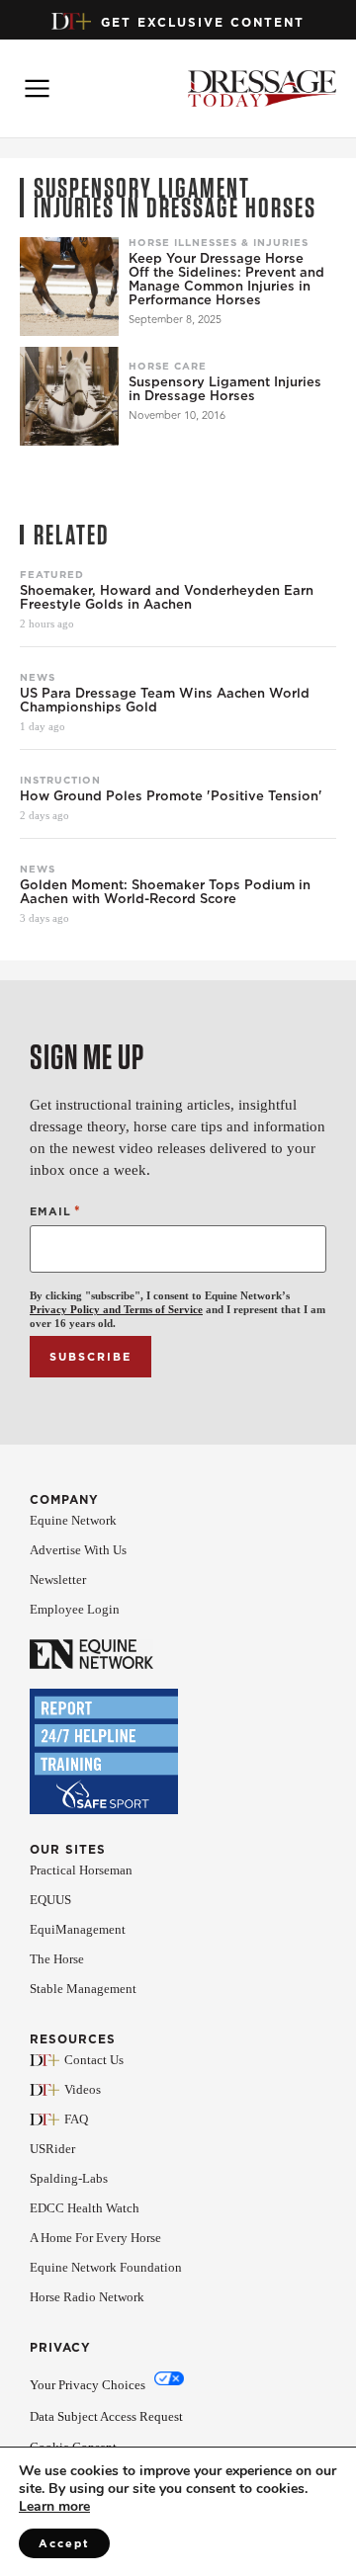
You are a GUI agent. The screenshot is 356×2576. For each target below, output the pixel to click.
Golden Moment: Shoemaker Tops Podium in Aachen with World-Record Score (165, 892)
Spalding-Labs (69, 2178)
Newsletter (58, 1579)
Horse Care (168, 366)
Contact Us (94, 2060)
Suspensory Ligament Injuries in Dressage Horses (225, 389)
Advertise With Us (78, 1550)
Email (55, 1211)
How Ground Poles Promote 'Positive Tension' (171, 796)
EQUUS (50, 1900)
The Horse (57, 1959)
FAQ (76, 2119)
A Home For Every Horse (95, 2238)
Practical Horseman (81, 1870)
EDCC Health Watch (85, 2208)
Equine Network (73, 1520)
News (38, 677)
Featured (52, 574)
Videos (83, 2089)
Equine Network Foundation (106, 2267)
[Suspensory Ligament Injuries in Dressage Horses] (69, 396)
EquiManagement (78, 1929)
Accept (64, 2543)
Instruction (60, 780)
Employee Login (75, 1609)
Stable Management (83, 1989)
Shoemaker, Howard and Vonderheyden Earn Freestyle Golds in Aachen (167, 598)
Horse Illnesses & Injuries (219, 242)
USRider (52, 2149)
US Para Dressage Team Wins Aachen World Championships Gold (165, 701)
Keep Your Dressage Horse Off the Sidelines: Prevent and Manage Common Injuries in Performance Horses (226, 280)
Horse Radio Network (87, 2297)
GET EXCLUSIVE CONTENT (203, 22)
